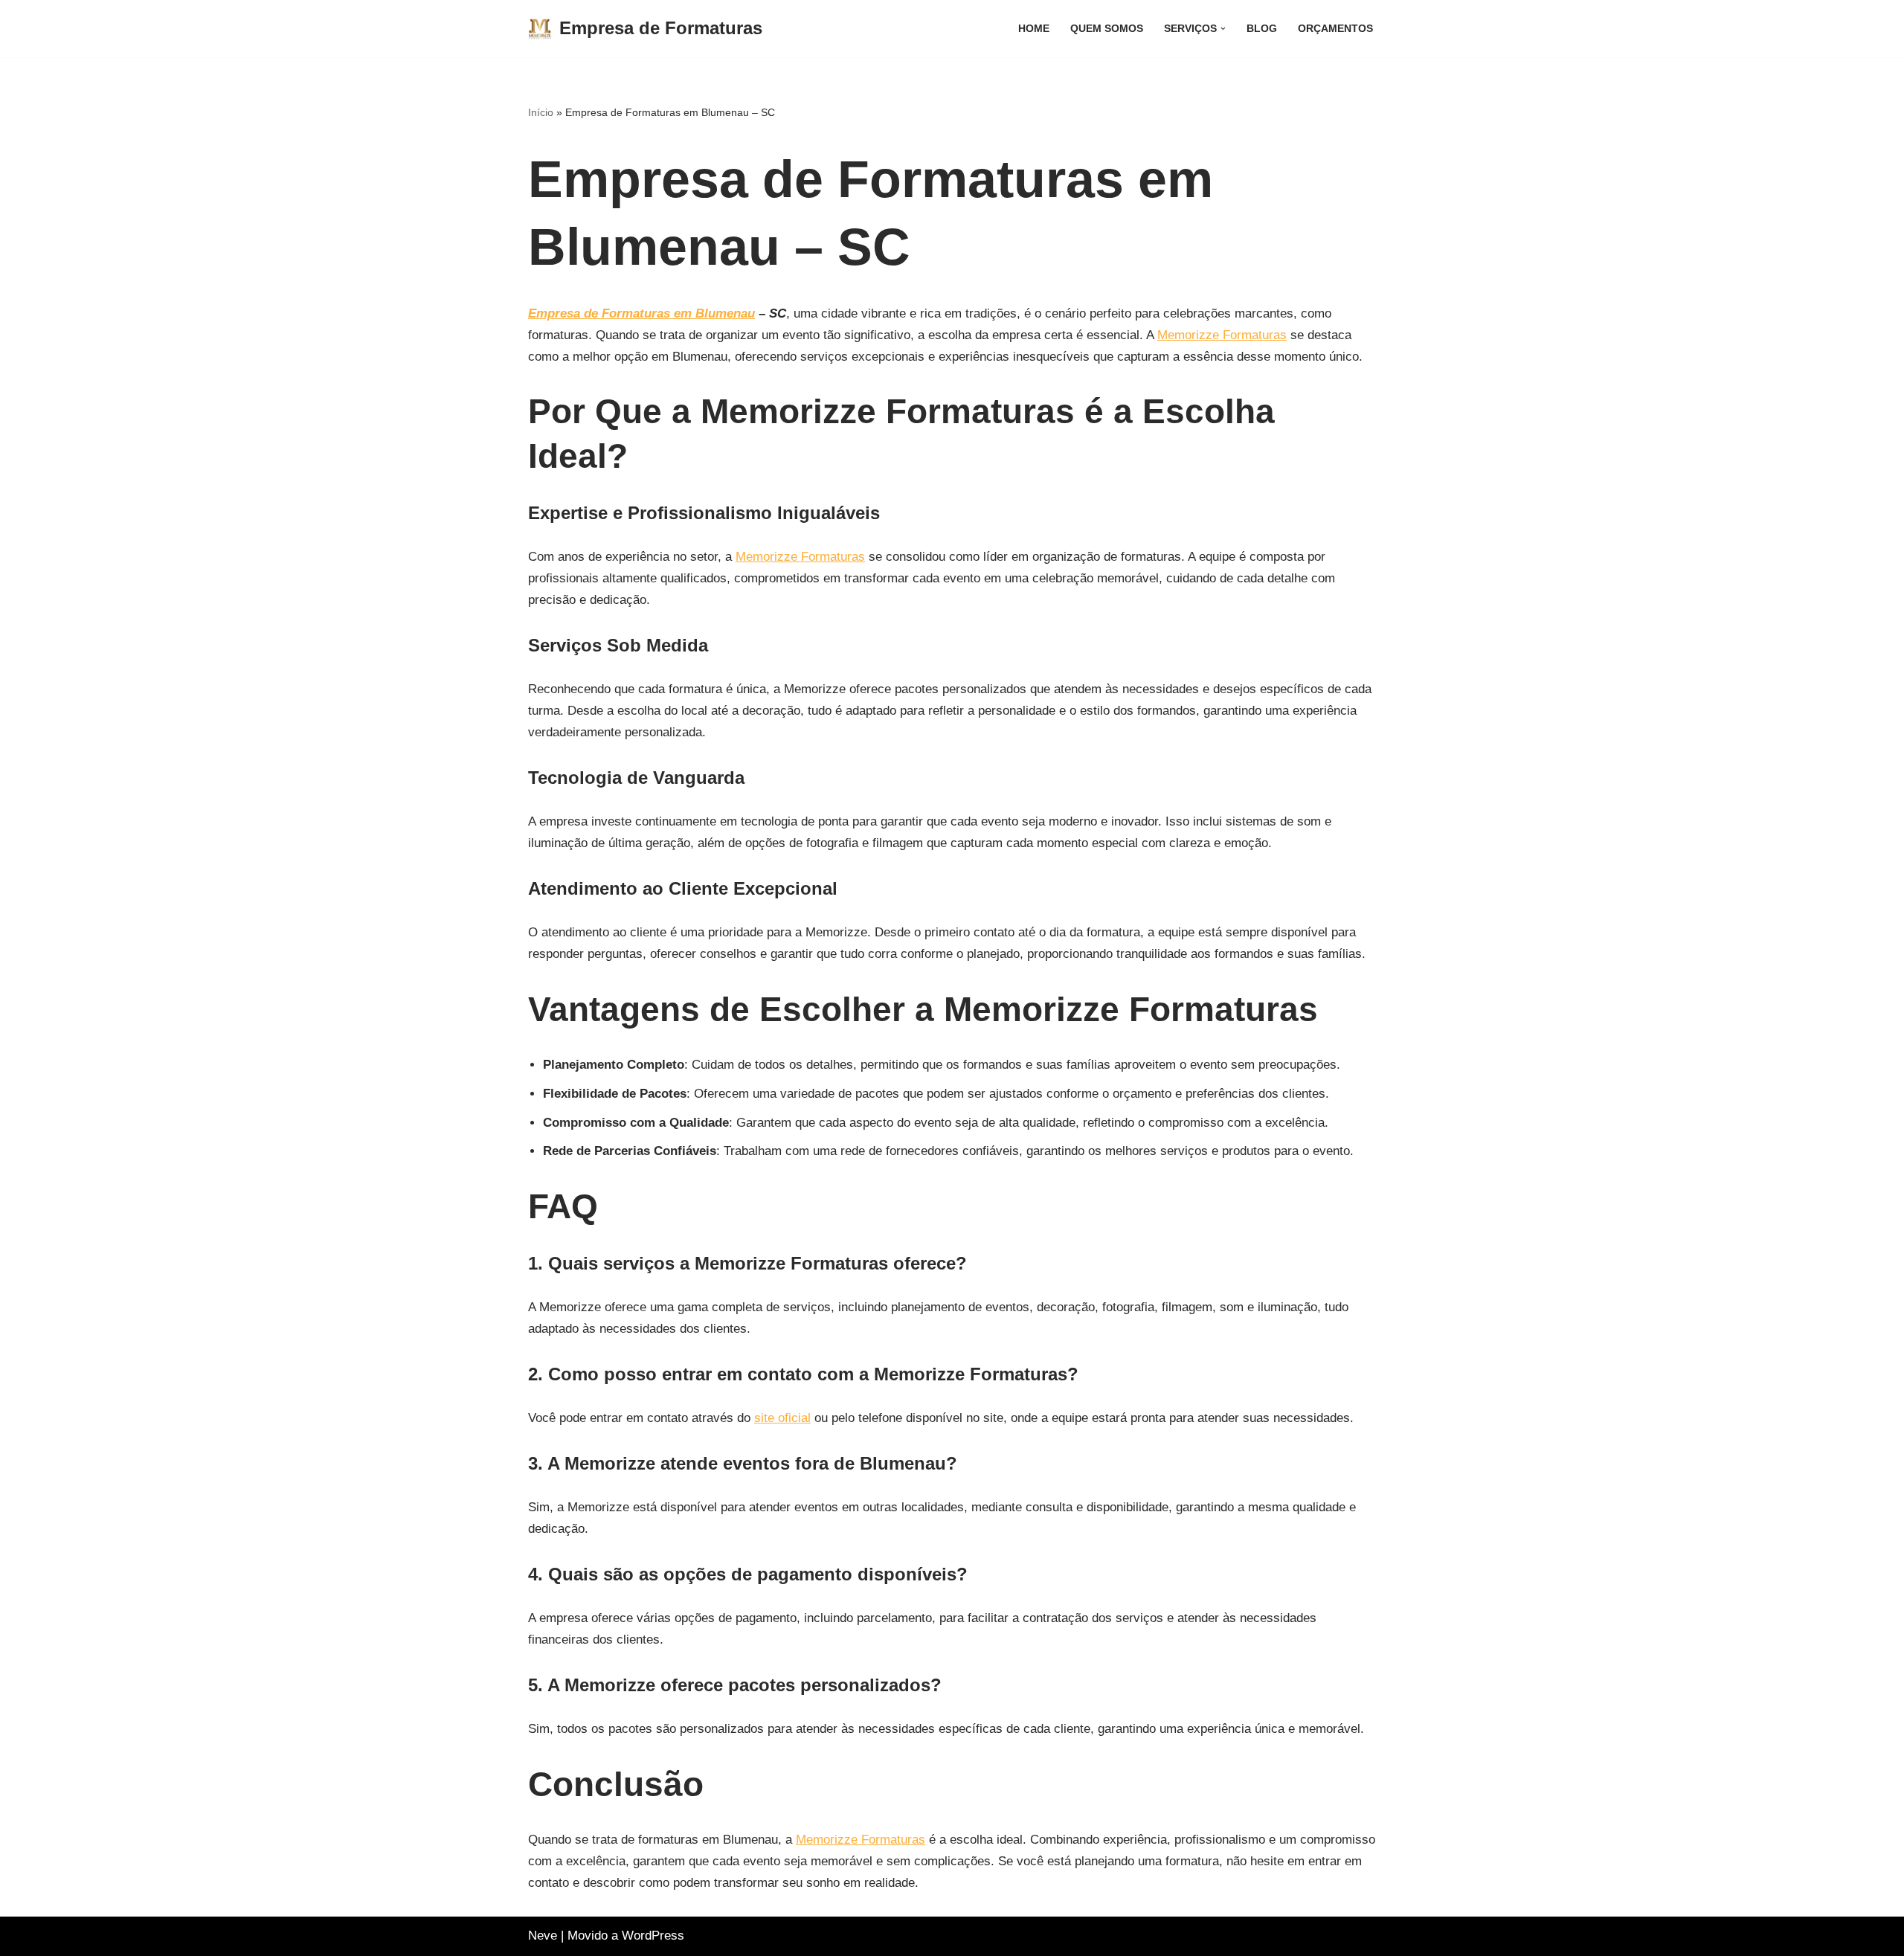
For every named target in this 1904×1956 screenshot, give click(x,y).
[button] (1223, 29)
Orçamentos (1335, 29)
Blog (1262, 29)
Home (1034, 29)
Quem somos (1107, 29)
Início (541, 112)
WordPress (653, 1936)
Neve (543, 1936)
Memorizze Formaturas (1222, 335)
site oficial (782, 1418)
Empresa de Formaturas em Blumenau (641, 313)
